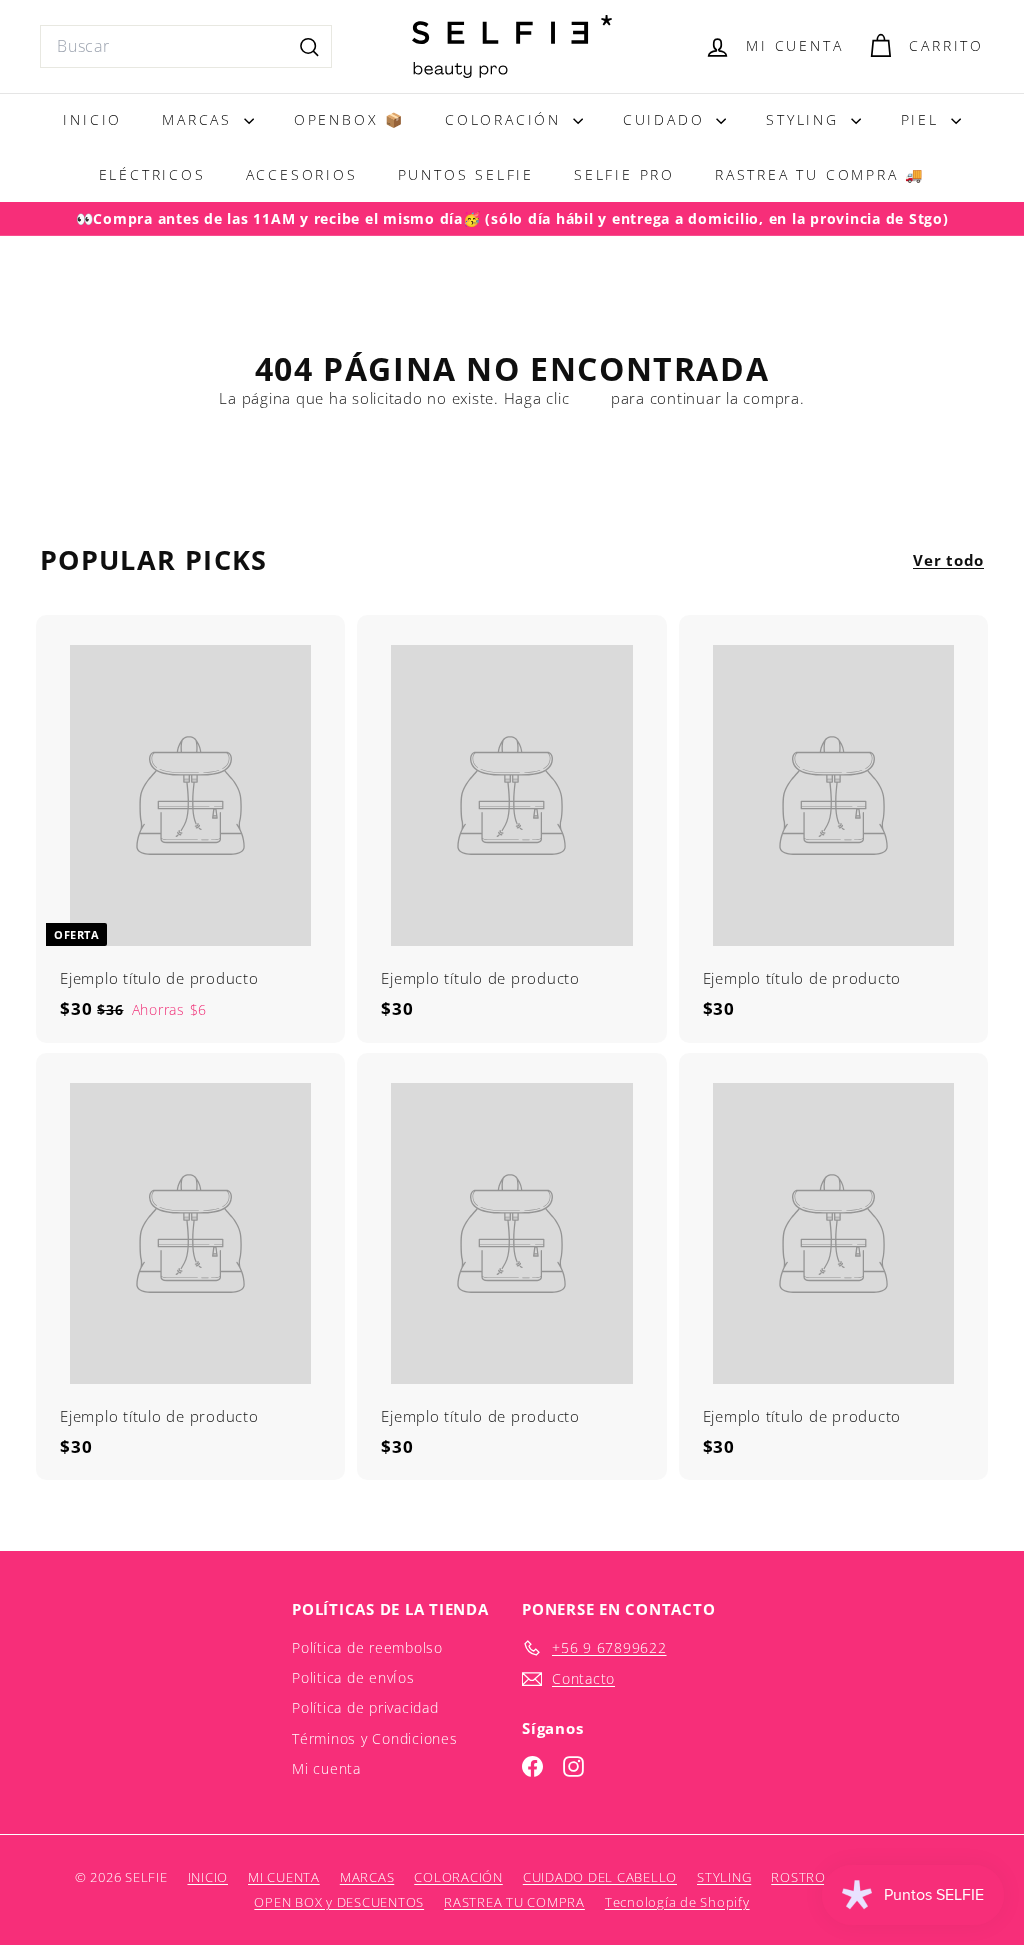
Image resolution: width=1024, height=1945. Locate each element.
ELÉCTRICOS (152, 174)
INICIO (92, 119)
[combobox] (186, 47)
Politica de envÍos (353, 1677)
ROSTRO (798, 1877)
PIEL (923, 119)
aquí (590, 398)
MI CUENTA (284, 1877)
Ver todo (948, 560)
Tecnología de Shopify (677, 1902)
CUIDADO (667, 119)
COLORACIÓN (506, 119)
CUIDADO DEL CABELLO (600, 1877)
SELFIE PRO (624, 174)
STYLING (805, 119)
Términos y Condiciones (375, 1738)
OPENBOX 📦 (349, 119)
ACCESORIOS (302, 174)
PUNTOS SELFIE (466, 174)
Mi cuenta (326, 1768)
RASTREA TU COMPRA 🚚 (820, 174)
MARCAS (200, 119)
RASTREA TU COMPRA (514, 1902)
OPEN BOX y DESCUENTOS (339, 1902)
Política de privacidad (365, 1707)
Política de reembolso (367, 1647)
